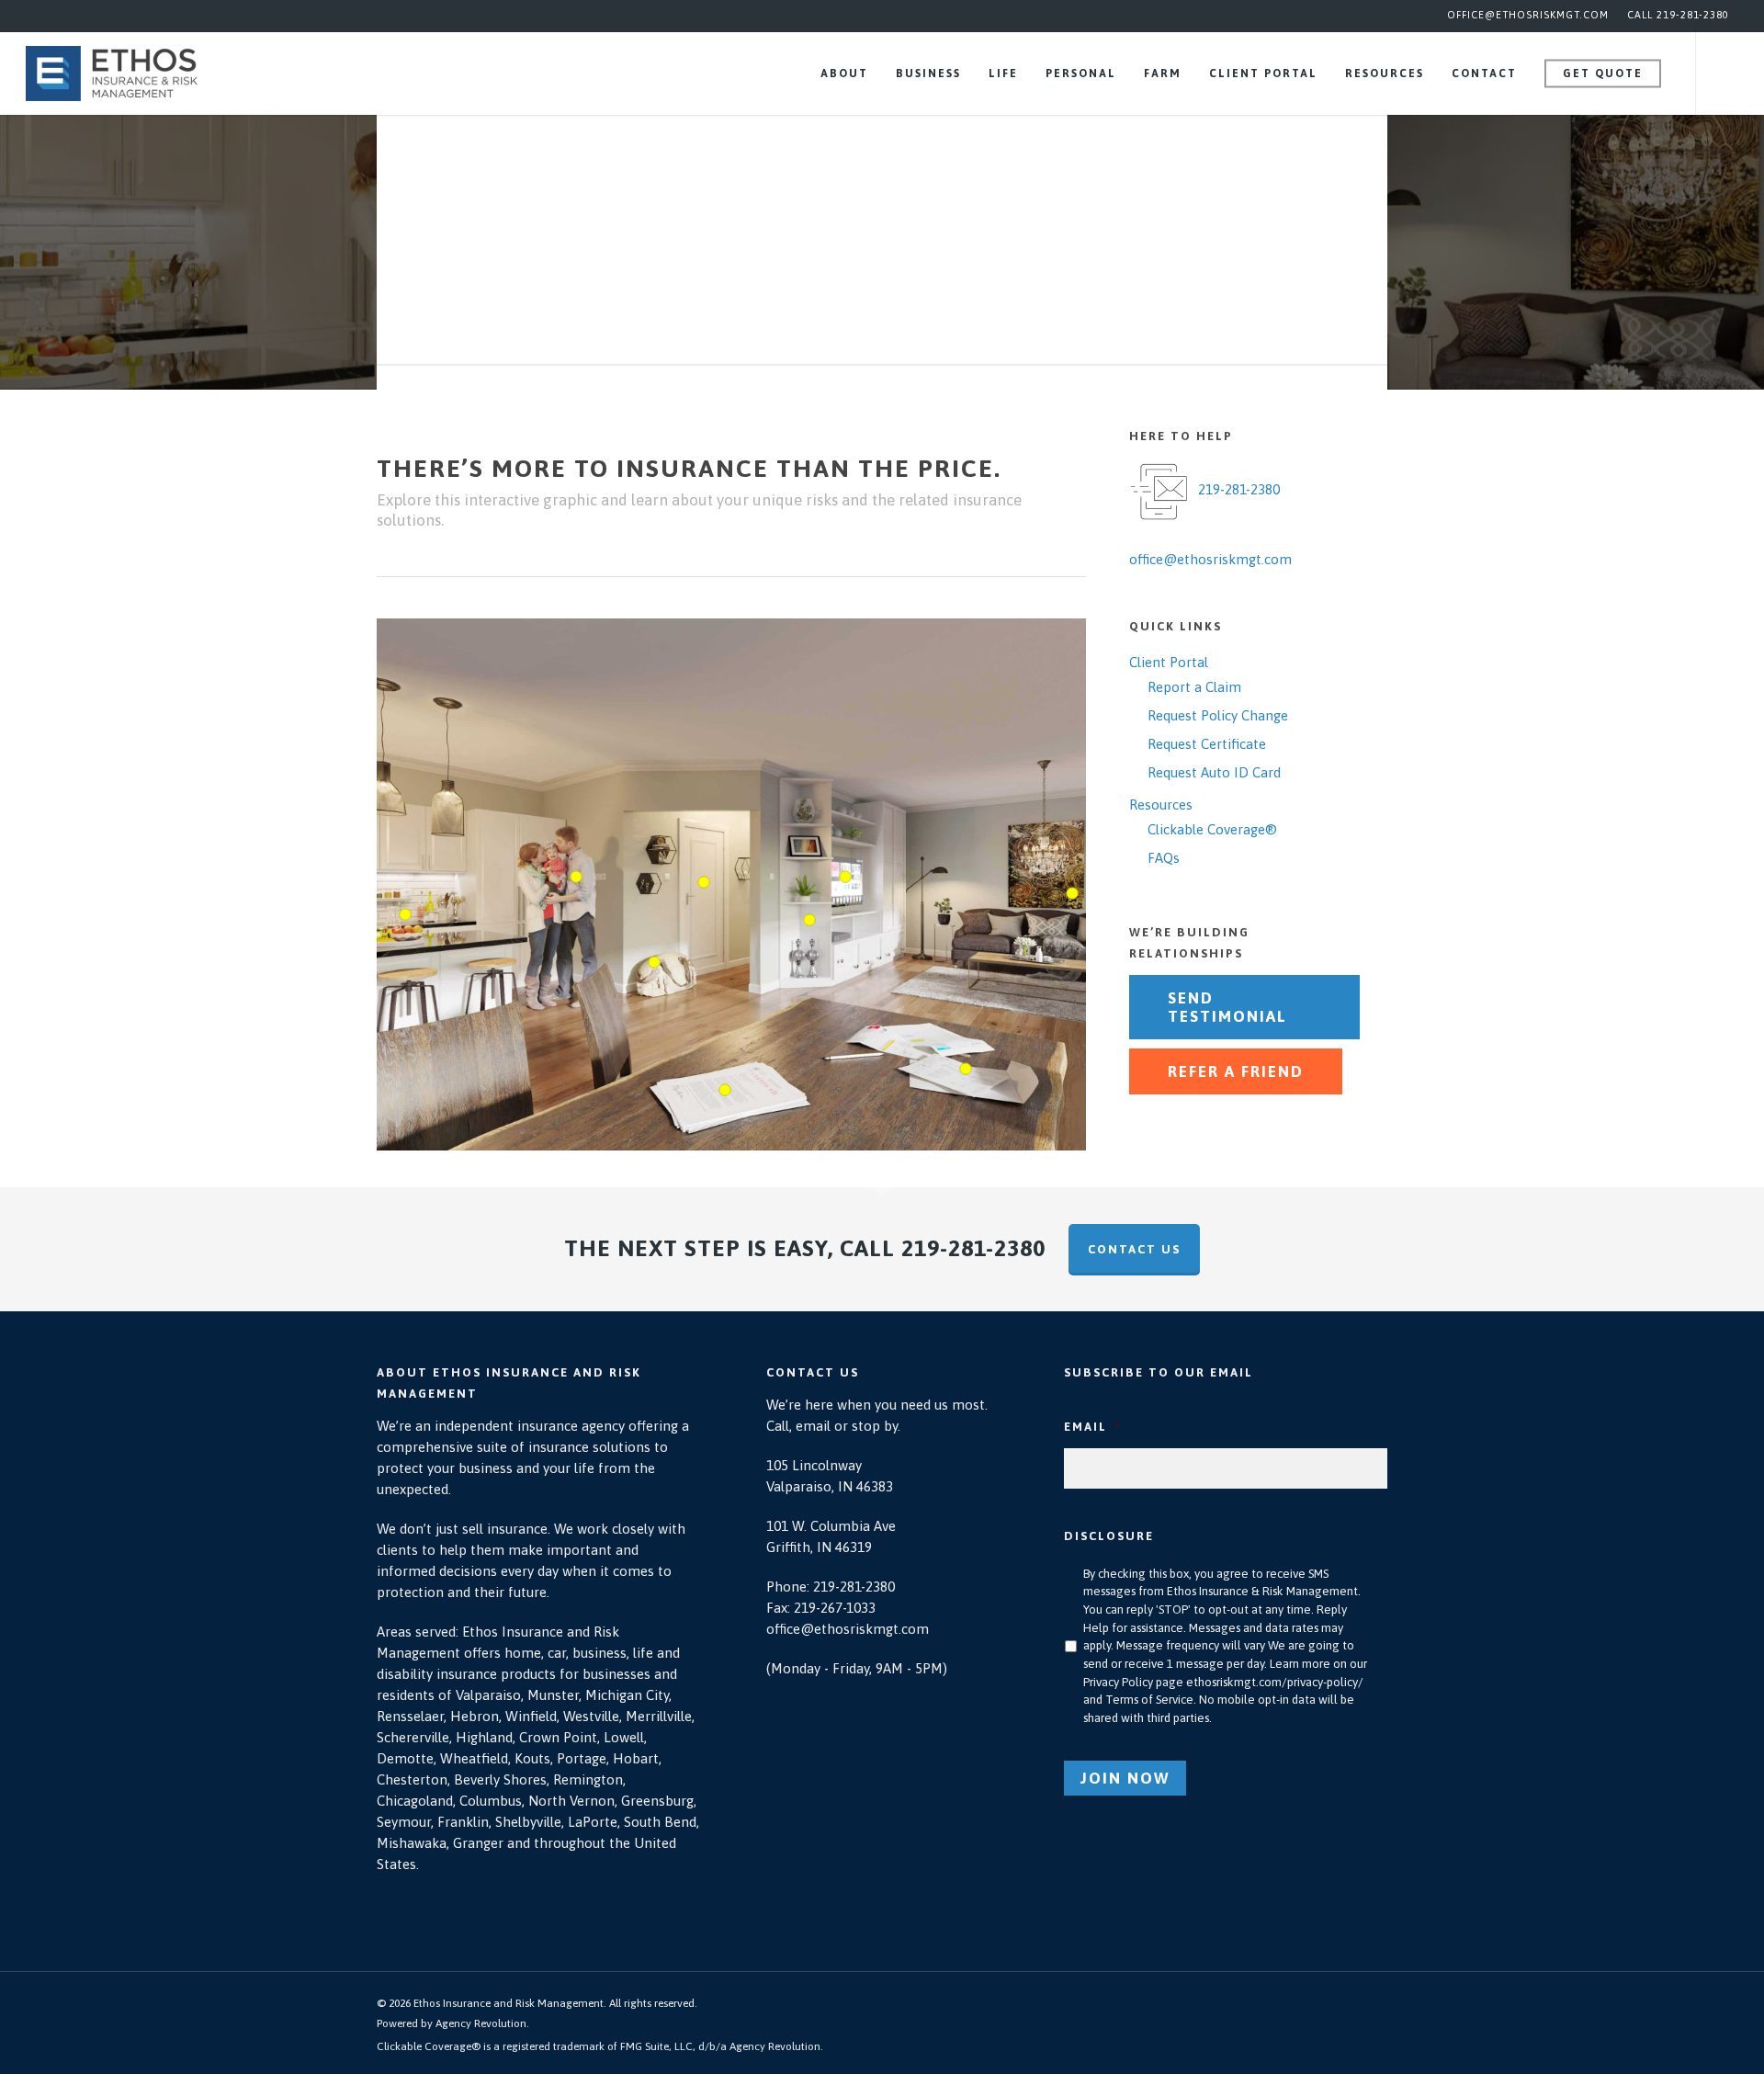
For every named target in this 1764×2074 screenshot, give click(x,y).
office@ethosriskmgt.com (1528, 15)
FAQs (1164, 858)
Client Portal (1169, 662)
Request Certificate (1207, 744)
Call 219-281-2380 (1678, 15)
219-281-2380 (1239, 489)
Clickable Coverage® (1212, 829)
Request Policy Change (1218, 715)
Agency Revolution (481, 2023)
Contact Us (1134, 1249)
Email (1092, 1427)
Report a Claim (1194, 687)
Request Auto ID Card (1214, 772)
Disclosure (1109, 1536)
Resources (1161, 805)
